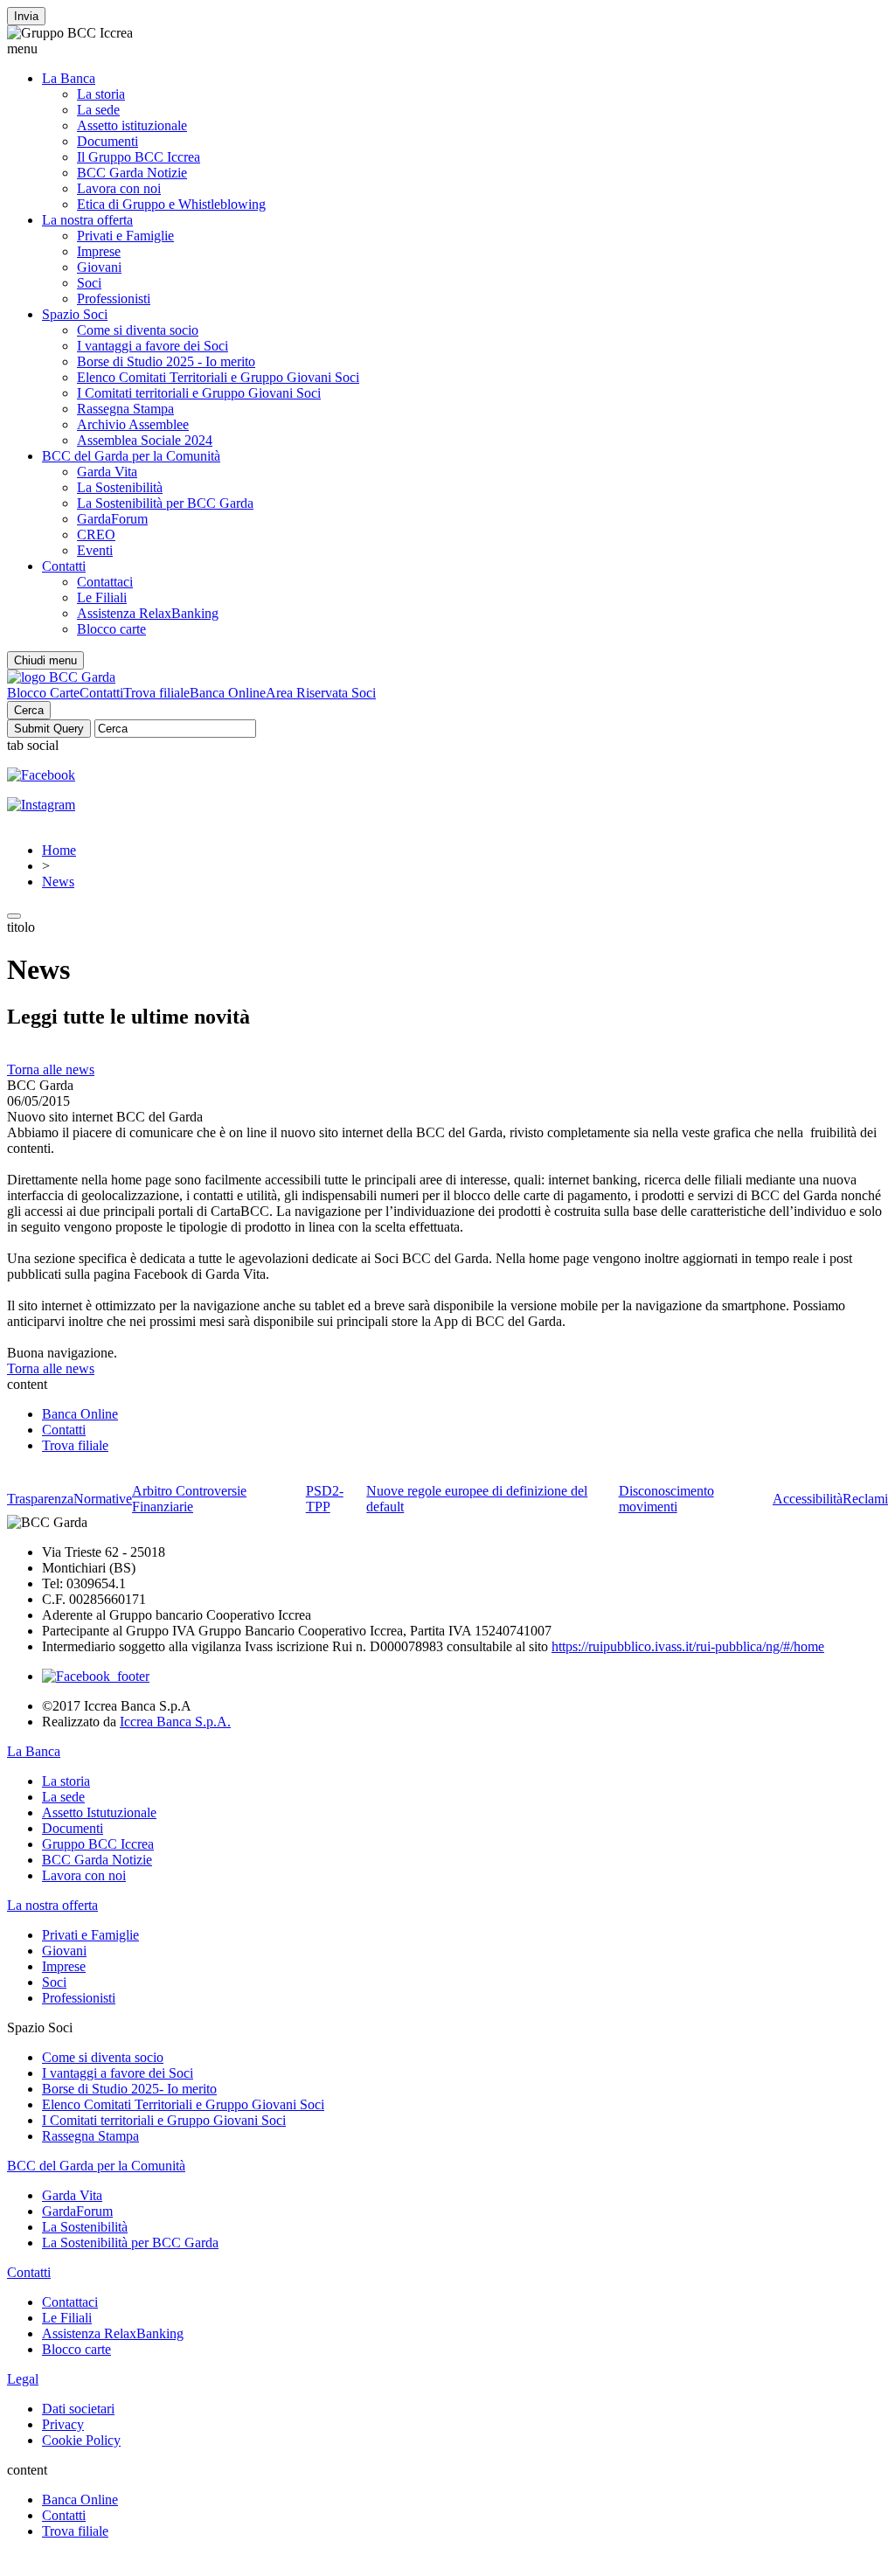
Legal (23, 2379)
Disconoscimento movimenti (666, 1499)
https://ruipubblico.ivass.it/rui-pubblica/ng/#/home (688, 1646)
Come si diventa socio (138, 330)
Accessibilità (808, 1499)
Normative (103, 1499)
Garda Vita (107, 472)
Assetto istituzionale (132, 125)
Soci (89, 283)
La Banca (69, 78)
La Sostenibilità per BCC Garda (165, 503)
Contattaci (105, 582)
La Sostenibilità (120, 487)
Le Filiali (102, 597)
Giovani (99, 267)
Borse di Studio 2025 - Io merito (166, 361)
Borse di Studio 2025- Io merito (129, 2089)
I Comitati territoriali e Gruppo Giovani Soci (199, 393)
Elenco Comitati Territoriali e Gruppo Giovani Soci (218, 377)
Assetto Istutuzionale (99, 1812)
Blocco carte (111, 629)
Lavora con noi (119, 188)
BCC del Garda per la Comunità (131, 456)
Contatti (64, 566)
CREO (96, 535)
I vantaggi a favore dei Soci (153, 346)
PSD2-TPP (325, 1499)
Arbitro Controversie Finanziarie (189, 1499)
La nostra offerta (87, 220)
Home (59, 850)
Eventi (95, 550)
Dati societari (78, 2409)
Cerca (29, 710)
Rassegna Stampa (125, 409)
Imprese (99, 251)
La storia (101, 94)
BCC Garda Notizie (132, 173)
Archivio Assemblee (133, 424)
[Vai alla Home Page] (61, 677)
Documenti (108, 141)
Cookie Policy (81, 2440)
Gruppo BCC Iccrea (98, 1844)
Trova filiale (156, 693)
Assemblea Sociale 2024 (145, 440)
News (58, 882)
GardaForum (112, 519)
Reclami (865, 1499)
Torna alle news (51, 1069)
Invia (26, 16)
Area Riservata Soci (321, 693)
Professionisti (114, 299)
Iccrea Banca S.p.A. (175, 1722)
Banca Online (228, 693)
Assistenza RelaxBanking (148, 613)
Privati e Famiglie (125, 236)
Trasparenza (40, 1499)
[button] (447, 49)
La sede (98, 110)
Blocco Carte (43, 693)
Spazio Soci (75, 314)
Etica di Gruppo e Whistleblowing (171, 204)
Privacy (63, 2424)
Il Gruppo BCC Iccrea (139, 157)
